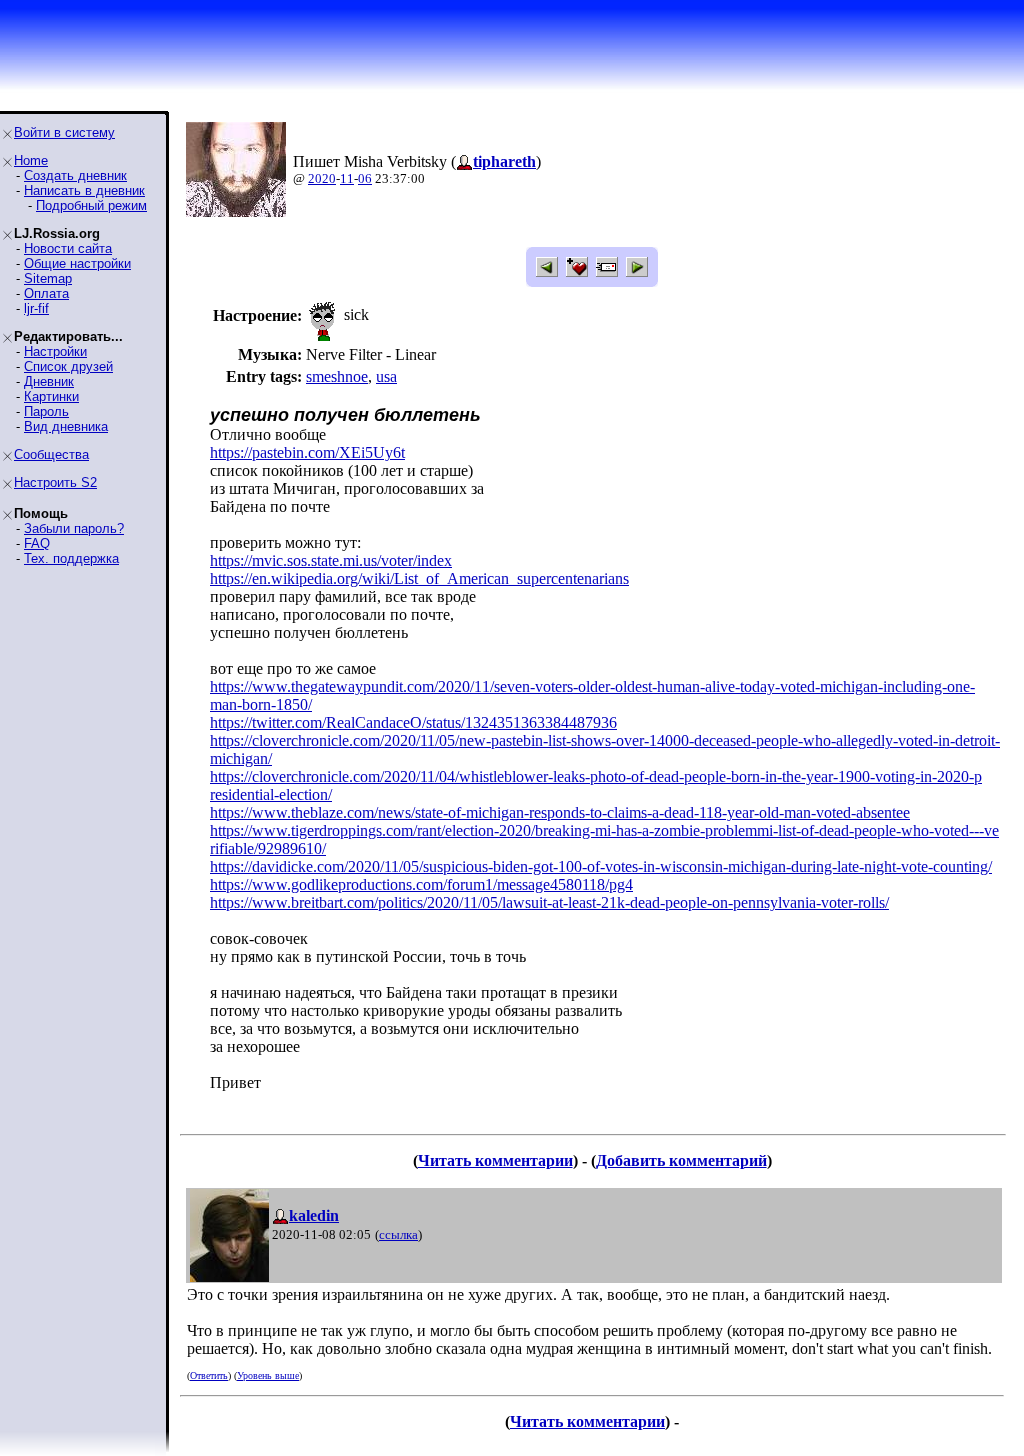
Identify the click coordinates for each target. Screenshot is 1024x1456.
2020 (322, 178)
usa (386, 376)
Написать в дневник (84, 190)
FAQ (37, 543)
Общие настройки (77, 263)
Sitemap (48, 278)
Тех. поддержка (71, 558)
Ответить (209, 1375)
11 (347, 178)
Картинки (51, 396)
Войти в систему (64, 132)
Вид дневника (66, 426)
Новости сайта (68, 248)
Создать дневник (75, 175)
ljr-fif (36, 308)
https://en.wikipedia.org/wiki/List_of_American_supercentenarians (419, 578)
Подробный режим (91, 205)
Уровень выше (268, 1375)
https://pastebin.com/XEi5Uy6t (307, 452)
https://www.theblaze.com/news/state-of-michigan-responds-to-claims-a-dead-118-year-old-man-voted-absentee (560, 812)
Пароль (46, 411)
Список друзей (68, 366)
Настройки (55, 351)
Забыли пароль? (74, 528)
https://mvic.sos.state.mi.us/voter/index (331, 560)
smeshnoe (337, 376)
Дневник (49, 381)
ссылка (398, 1234)
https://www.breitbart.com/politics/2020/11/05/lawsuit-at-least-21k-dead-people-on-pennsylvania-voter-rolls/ (549, 902)
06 (365, 178)
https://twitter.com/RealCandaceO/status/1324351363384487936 (413, 722)
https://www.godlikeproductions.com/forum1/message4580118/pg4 (421, 884)
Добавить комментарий (681, 1160)
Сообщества (51, 454)
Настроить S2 (55, 482)
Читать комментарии (495, 1160)
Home (31, 160)
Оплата (46, 293)
